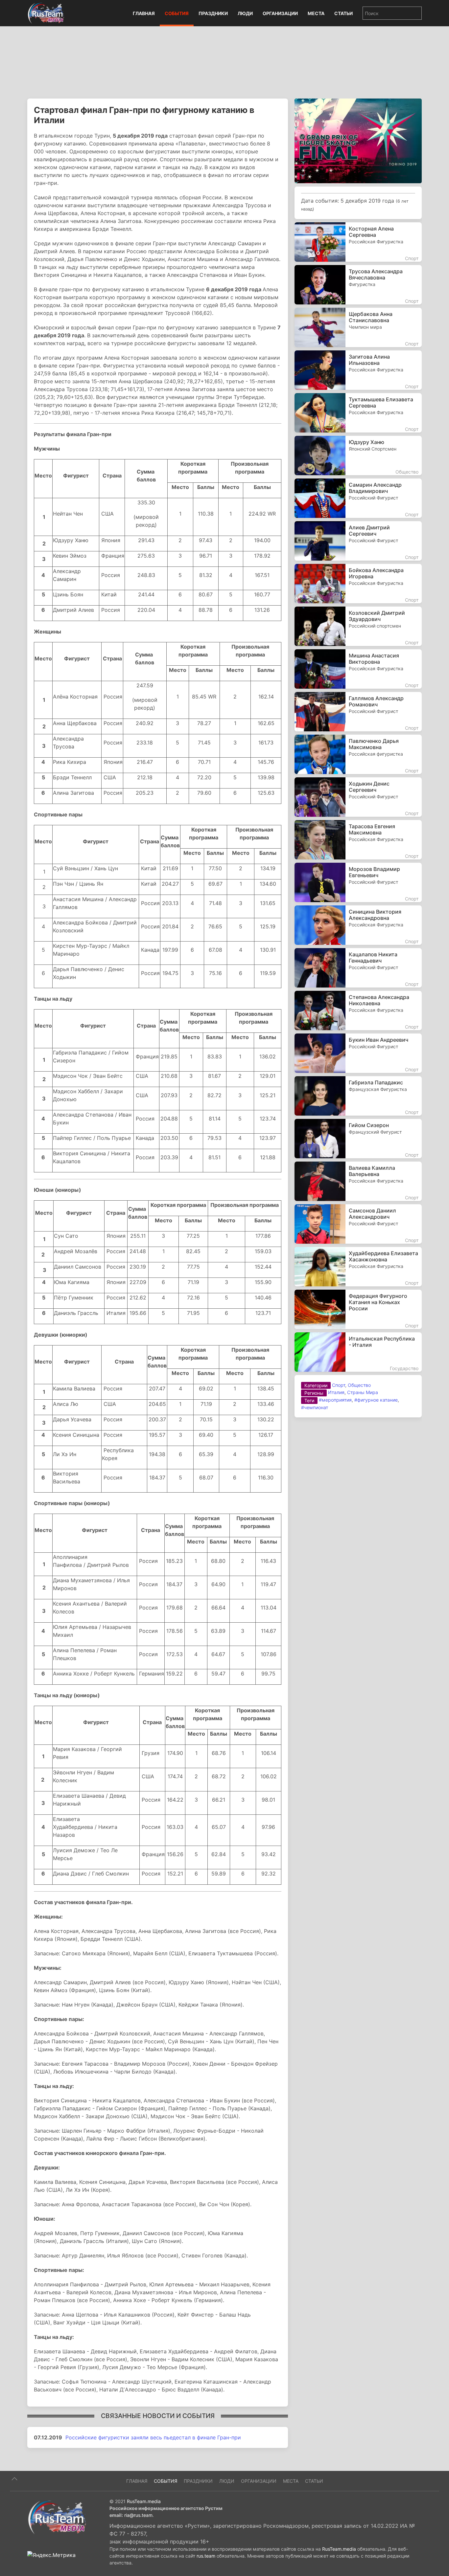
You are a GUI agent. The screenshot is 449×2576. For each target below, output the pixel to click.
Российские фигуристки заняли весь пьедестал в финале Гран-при (153, 2437)
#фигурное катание (376, 1400)
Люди (245, 13)
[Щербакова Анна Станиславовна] (358, 327)
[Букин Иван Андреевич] (358, 1053)
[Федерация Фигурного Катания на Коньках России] (358, 1309)
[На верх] (14, 2479)
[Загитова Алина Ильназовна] (358, 370)
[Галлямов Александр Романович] (358, 712)
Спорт (339, 1385)
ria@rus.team (138, 2515)
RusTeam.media (144, 2501)
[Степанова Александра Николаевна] (358, 1010)
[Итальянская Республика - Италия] (358, 1352)
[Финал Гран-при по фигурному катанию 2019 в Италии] (358, 140)
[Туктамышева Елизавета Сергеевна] (358, 413)
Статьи (343, 13)
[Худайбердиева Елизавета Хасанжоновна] (358, 1267)
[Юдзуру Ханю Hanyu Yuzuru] (358, 455)
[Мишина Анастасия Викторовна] (358, 669)
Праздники (213, 13)
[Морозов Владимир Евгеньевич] (358, 882)
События (177, 13)
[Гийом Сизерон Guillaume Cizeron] (358, 1139)
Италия (336, 1392)
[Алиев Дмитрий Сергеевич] (358, 541)
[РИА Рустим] (57, 2517)
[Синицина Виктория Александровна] (358, 925)
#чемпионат (315, 1407)
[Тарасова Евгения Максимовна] (358, 840)
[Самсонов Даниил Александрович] (358, 1224)
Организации (280, 13)
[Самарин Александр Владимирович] (358, 498)
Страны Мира (363, 1392)
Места (316, 13)
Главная (144, 13)
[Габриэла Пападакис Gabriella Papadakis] (358, 1096)
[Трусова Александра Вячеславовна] (358, 285)
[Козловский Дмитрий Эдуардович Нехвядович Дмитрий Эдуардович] (358, 626)
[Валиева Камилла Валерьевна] (358, 1181)
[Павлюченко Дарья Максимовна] (358, 754)
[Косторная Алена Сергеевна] (358, 242)
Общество (359, 1385)
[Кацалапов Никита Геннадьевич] (358, 968)
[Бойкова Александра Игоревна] (358, 584)
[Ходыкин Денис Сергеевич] (358, 797)
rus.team (206, 2556)
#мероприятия (335, 1400)
